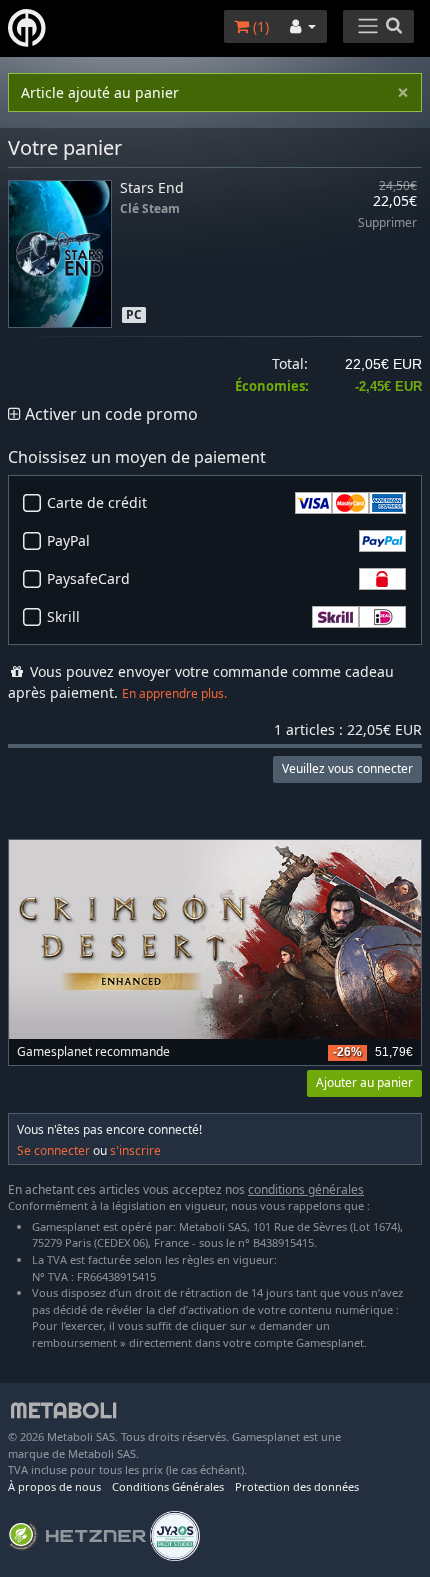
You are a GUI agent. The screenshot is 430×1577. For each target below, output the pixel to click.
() (259, 26)
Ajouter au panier (364, 1082)
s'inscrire (135, 1150)
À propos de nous (54, 1486)
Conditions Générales (168, 1486)
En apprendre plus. (174, 693)
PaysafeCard (88, 578)
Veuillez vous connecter (347, 768)
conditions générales (306, 1189)
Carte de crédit (97, 502)
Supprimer (387, 223)
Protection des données (297, 1486)
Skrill (63, 616)
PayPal (68, 540)
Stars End (152, 187)
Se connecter (53, 1150)
